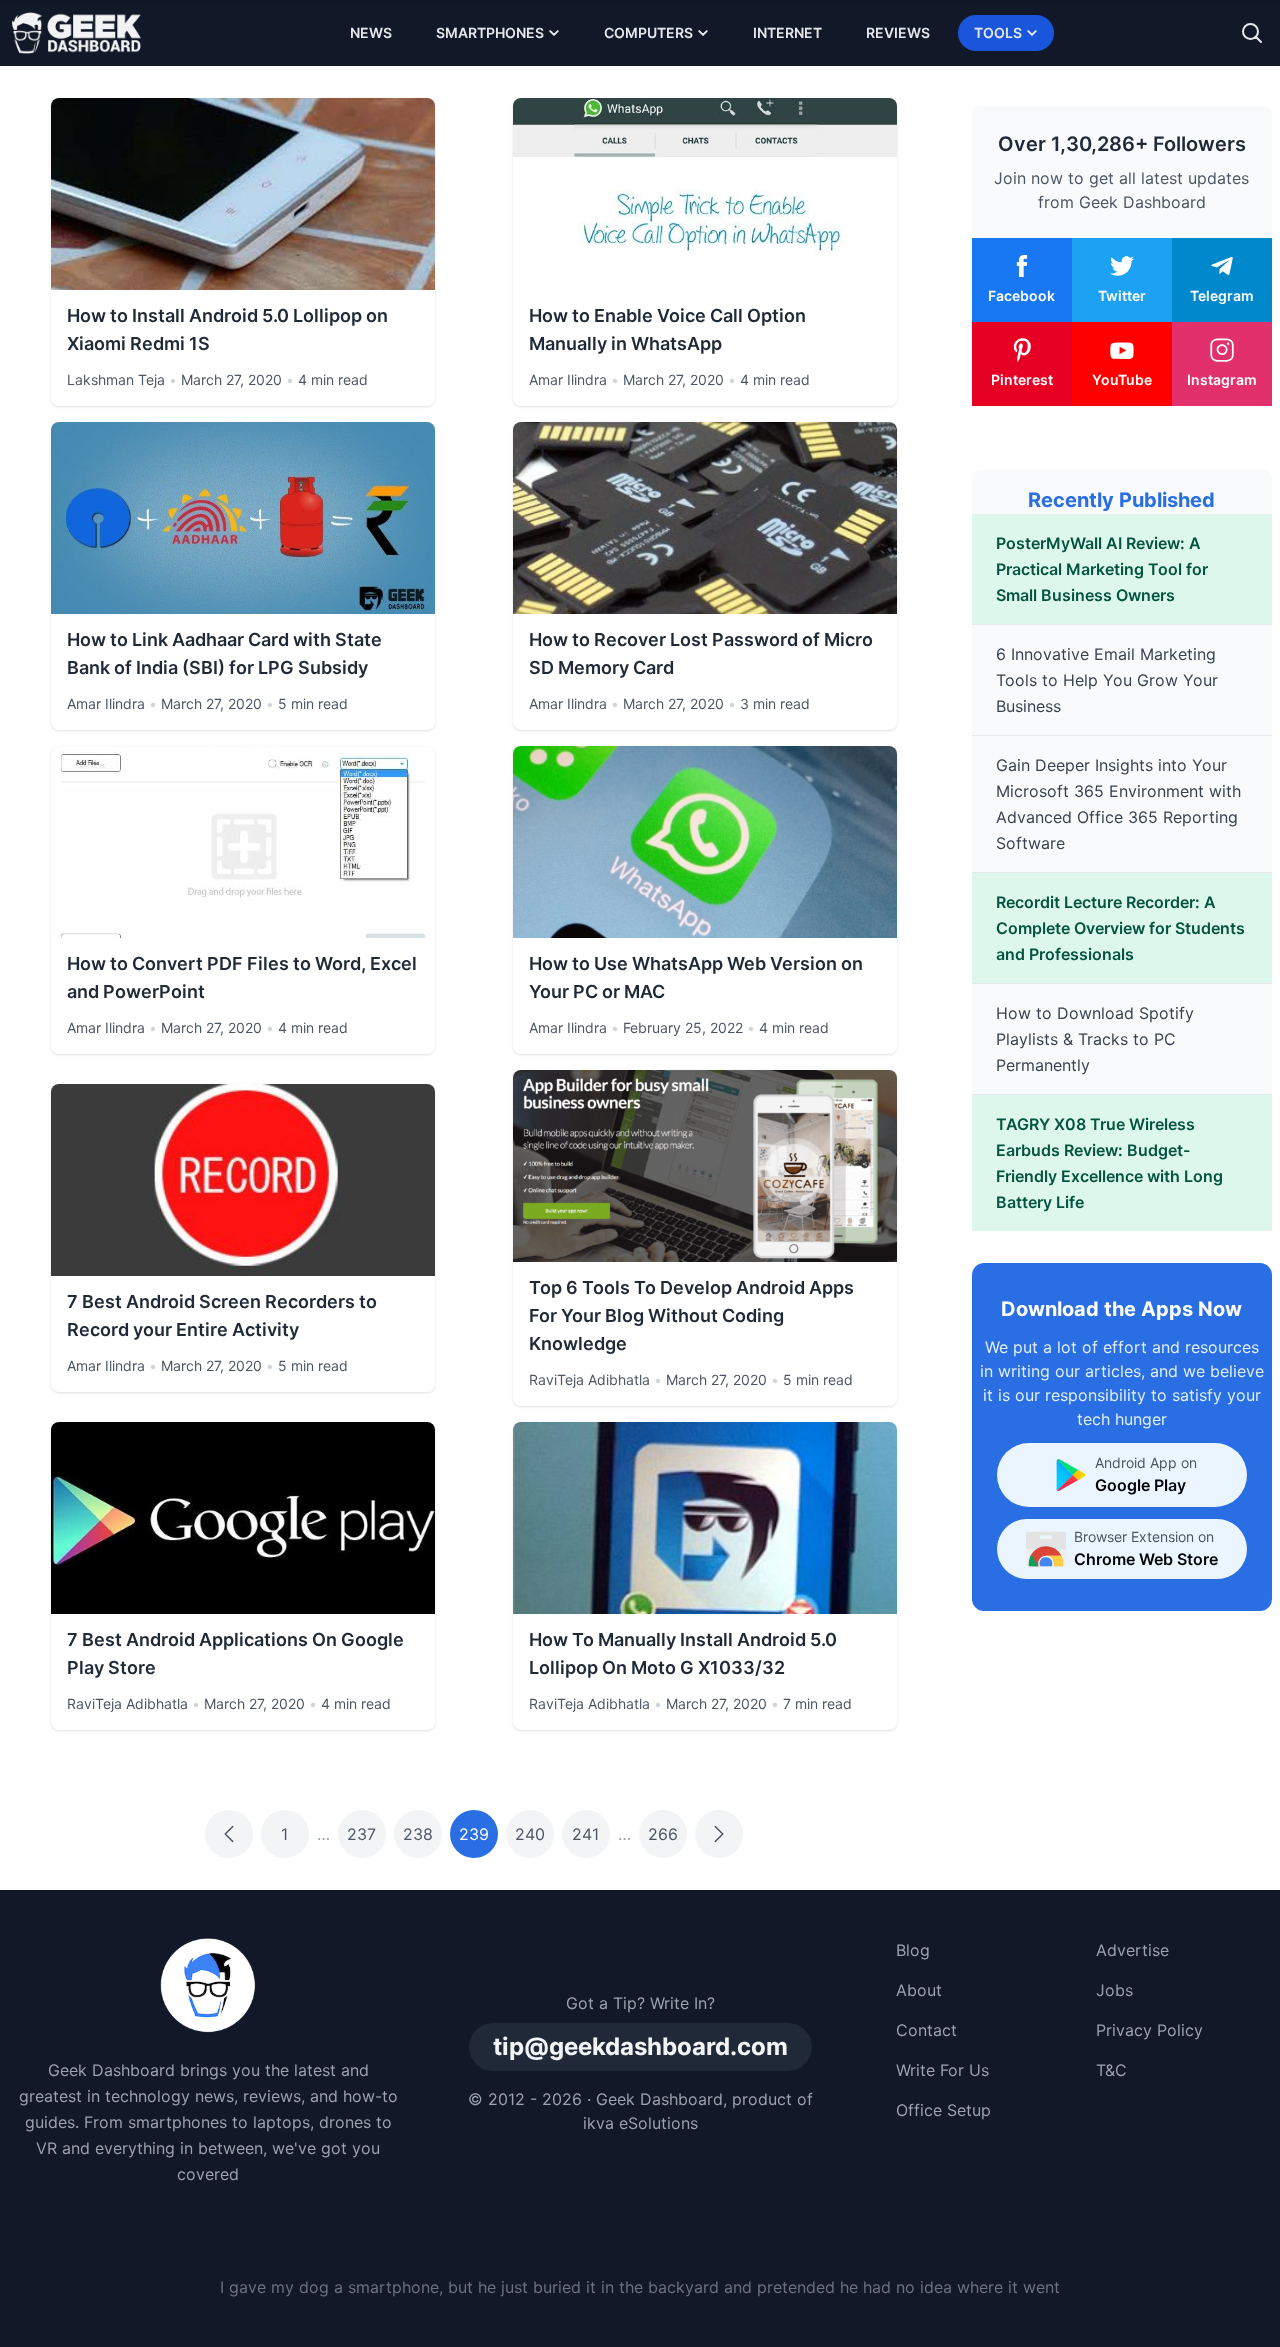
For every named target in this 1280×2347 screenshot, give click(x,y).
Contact (926, 2030)
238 (418, 1834)
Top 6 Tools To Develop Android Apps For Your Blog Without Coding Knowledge (691, 1315)
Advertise (1132, 1950)
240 (530, 1834)
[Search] (1252, 33)
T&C (1111, 2070)
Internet (787, 32)
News (371, 32)
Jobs (1114, 1990)
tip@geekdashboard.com (640, 2046)
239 (474, 1834)
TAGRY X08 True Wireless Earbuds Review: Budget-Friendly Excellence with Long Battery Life (1109, 1163)
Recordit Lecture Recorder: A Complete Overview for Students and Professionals (1120, 928)
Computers (648, 32)
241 (585, 1834)
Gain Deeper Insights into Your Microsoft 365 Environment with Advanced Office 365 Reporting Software (1118, 804)
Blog (913, 1950)
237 (361, 1834)
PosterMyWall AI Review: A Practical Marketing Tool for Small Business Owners (1102, 569)
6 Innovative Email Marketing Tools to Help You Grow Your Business (1107, 680)
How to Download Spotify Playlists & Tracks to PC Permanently (1095, 1039)
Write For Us (942, 2070)
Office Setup (943, 2110)
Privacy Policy (1149, 2030)
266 (663, 1834)
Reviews (898, 32)
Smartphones (490, 32)
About (919, 1990)
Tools (998, 32)
